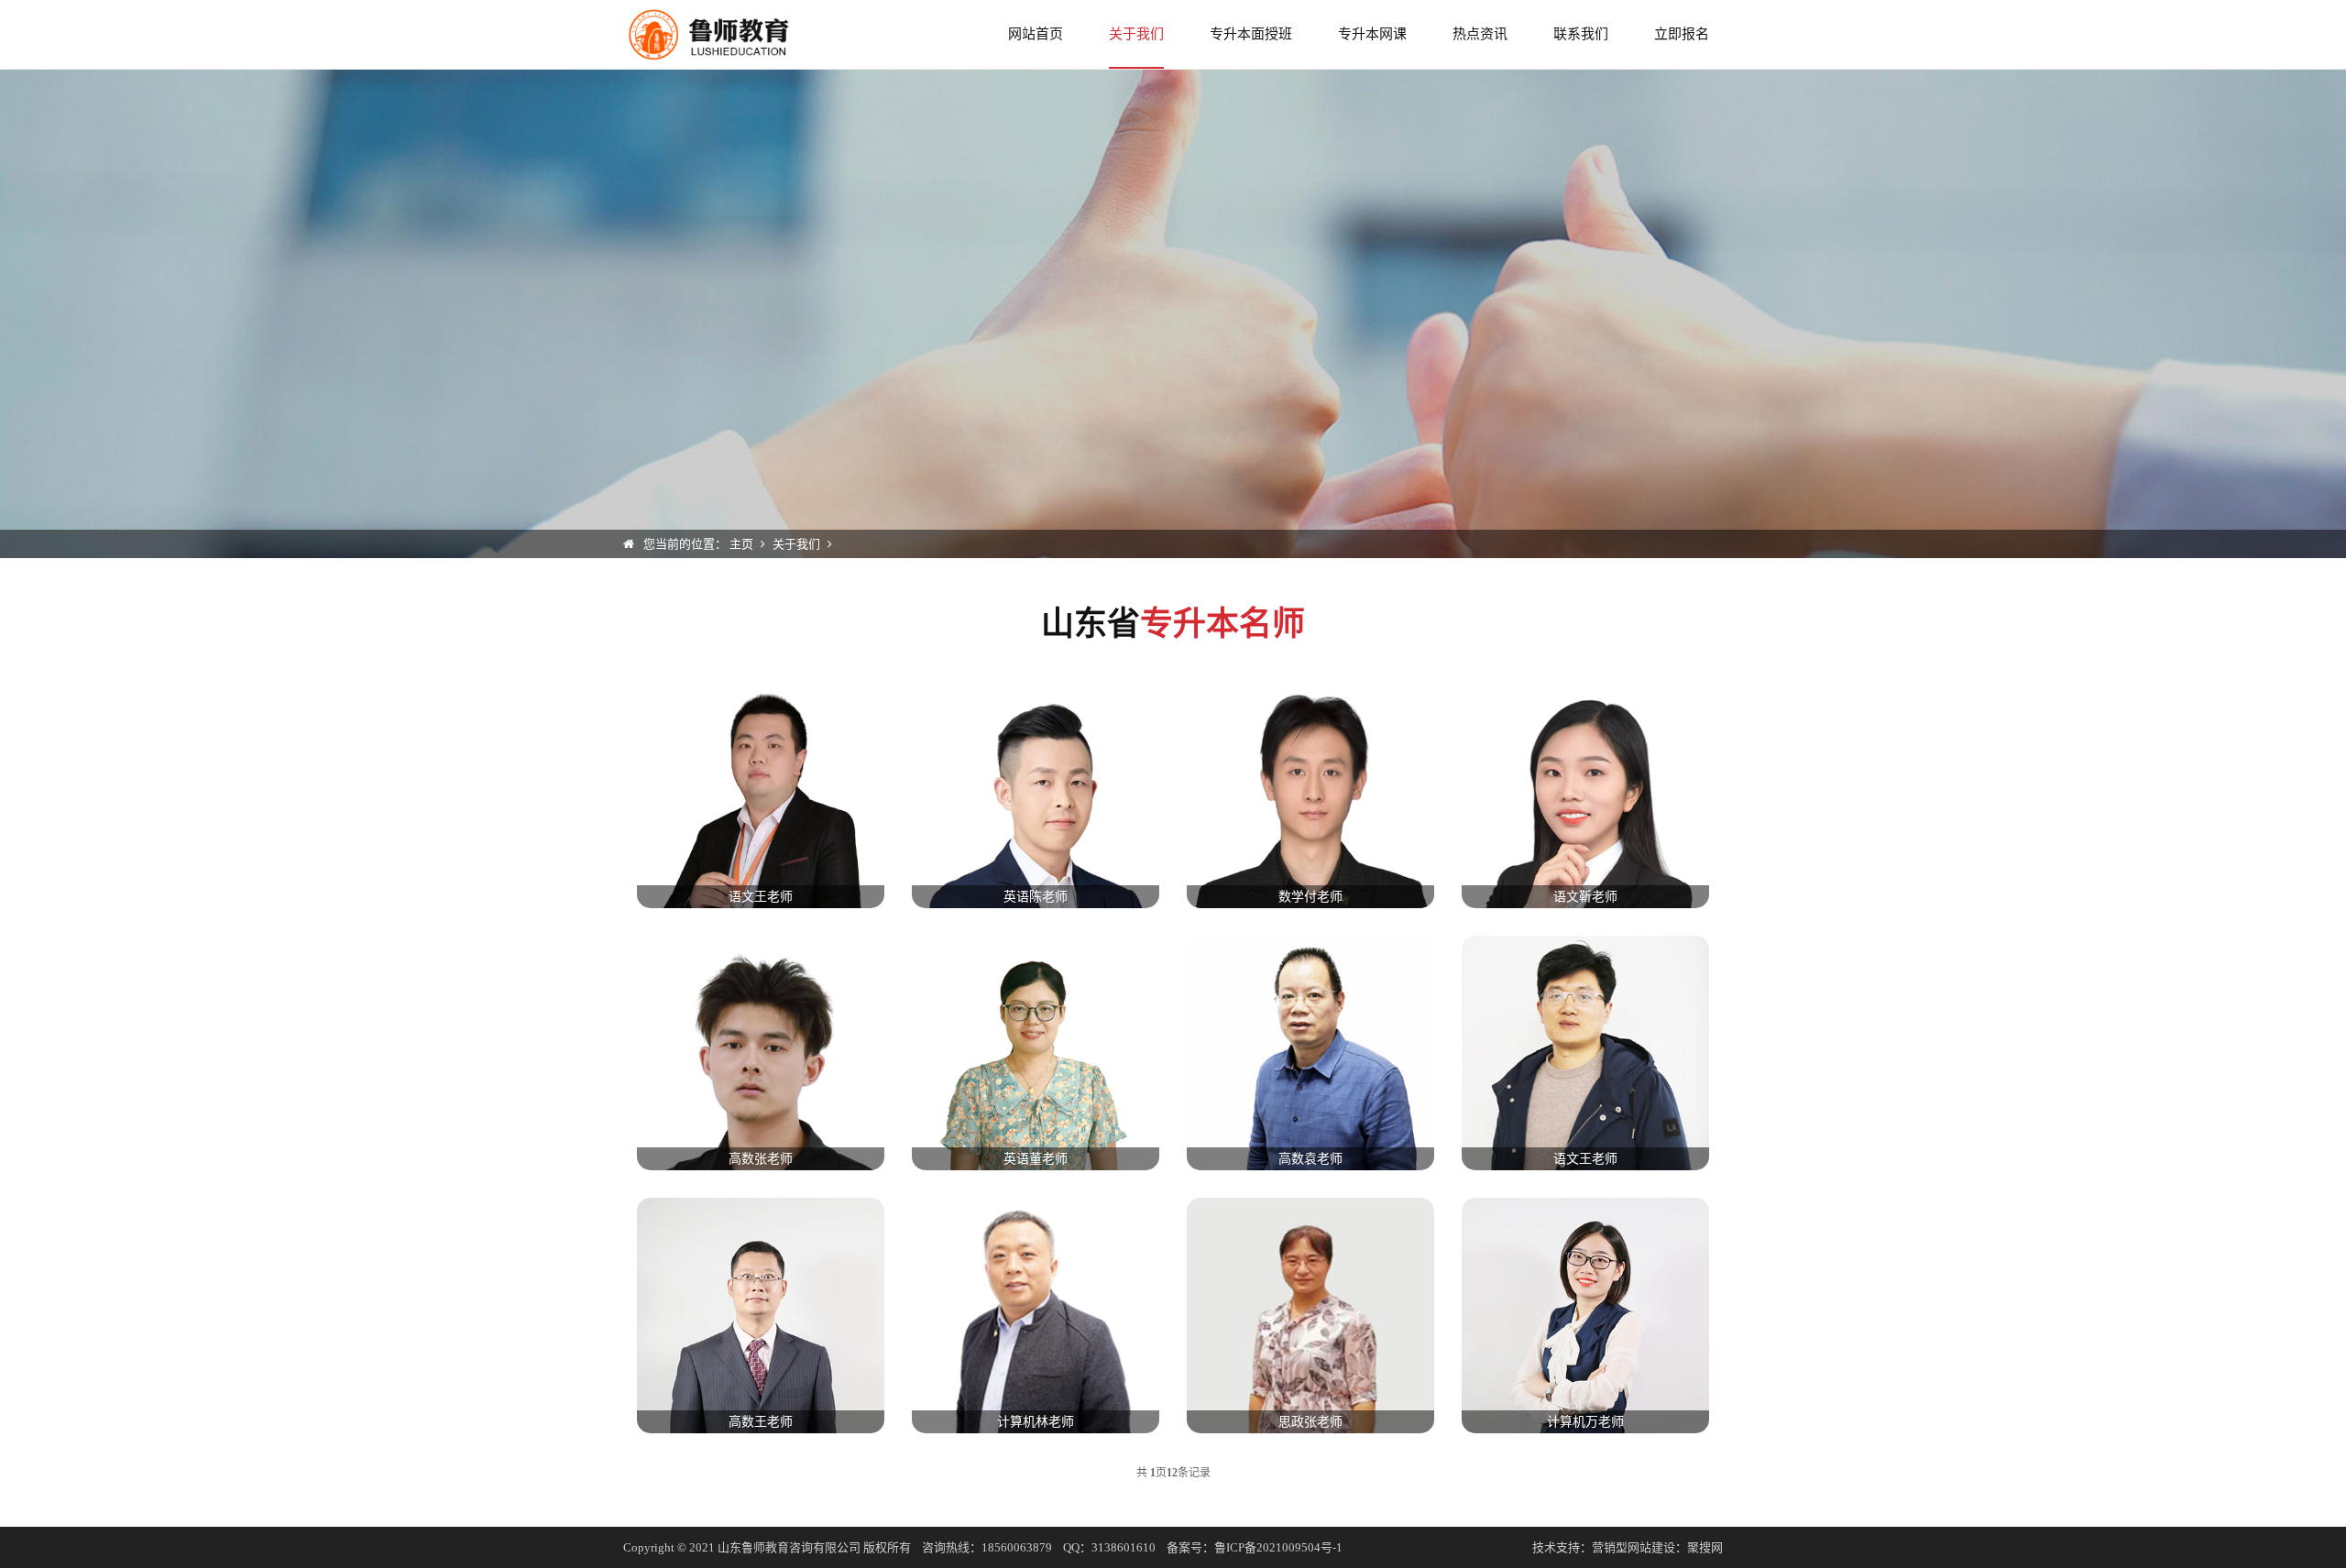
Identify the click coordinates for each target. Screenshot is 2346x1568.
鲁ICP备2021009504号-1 (1278, 1547)
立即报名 (1682, 34)
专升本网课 (1372, 34)
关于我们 (1136, 34)
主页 (741, 544)
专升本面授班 (1251, 34)
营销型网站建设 (1633, 1547)
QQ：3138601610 (1109, 1547)
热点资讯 (1480, 34)
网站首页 (1036, 34)
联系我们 (1581, 34)
